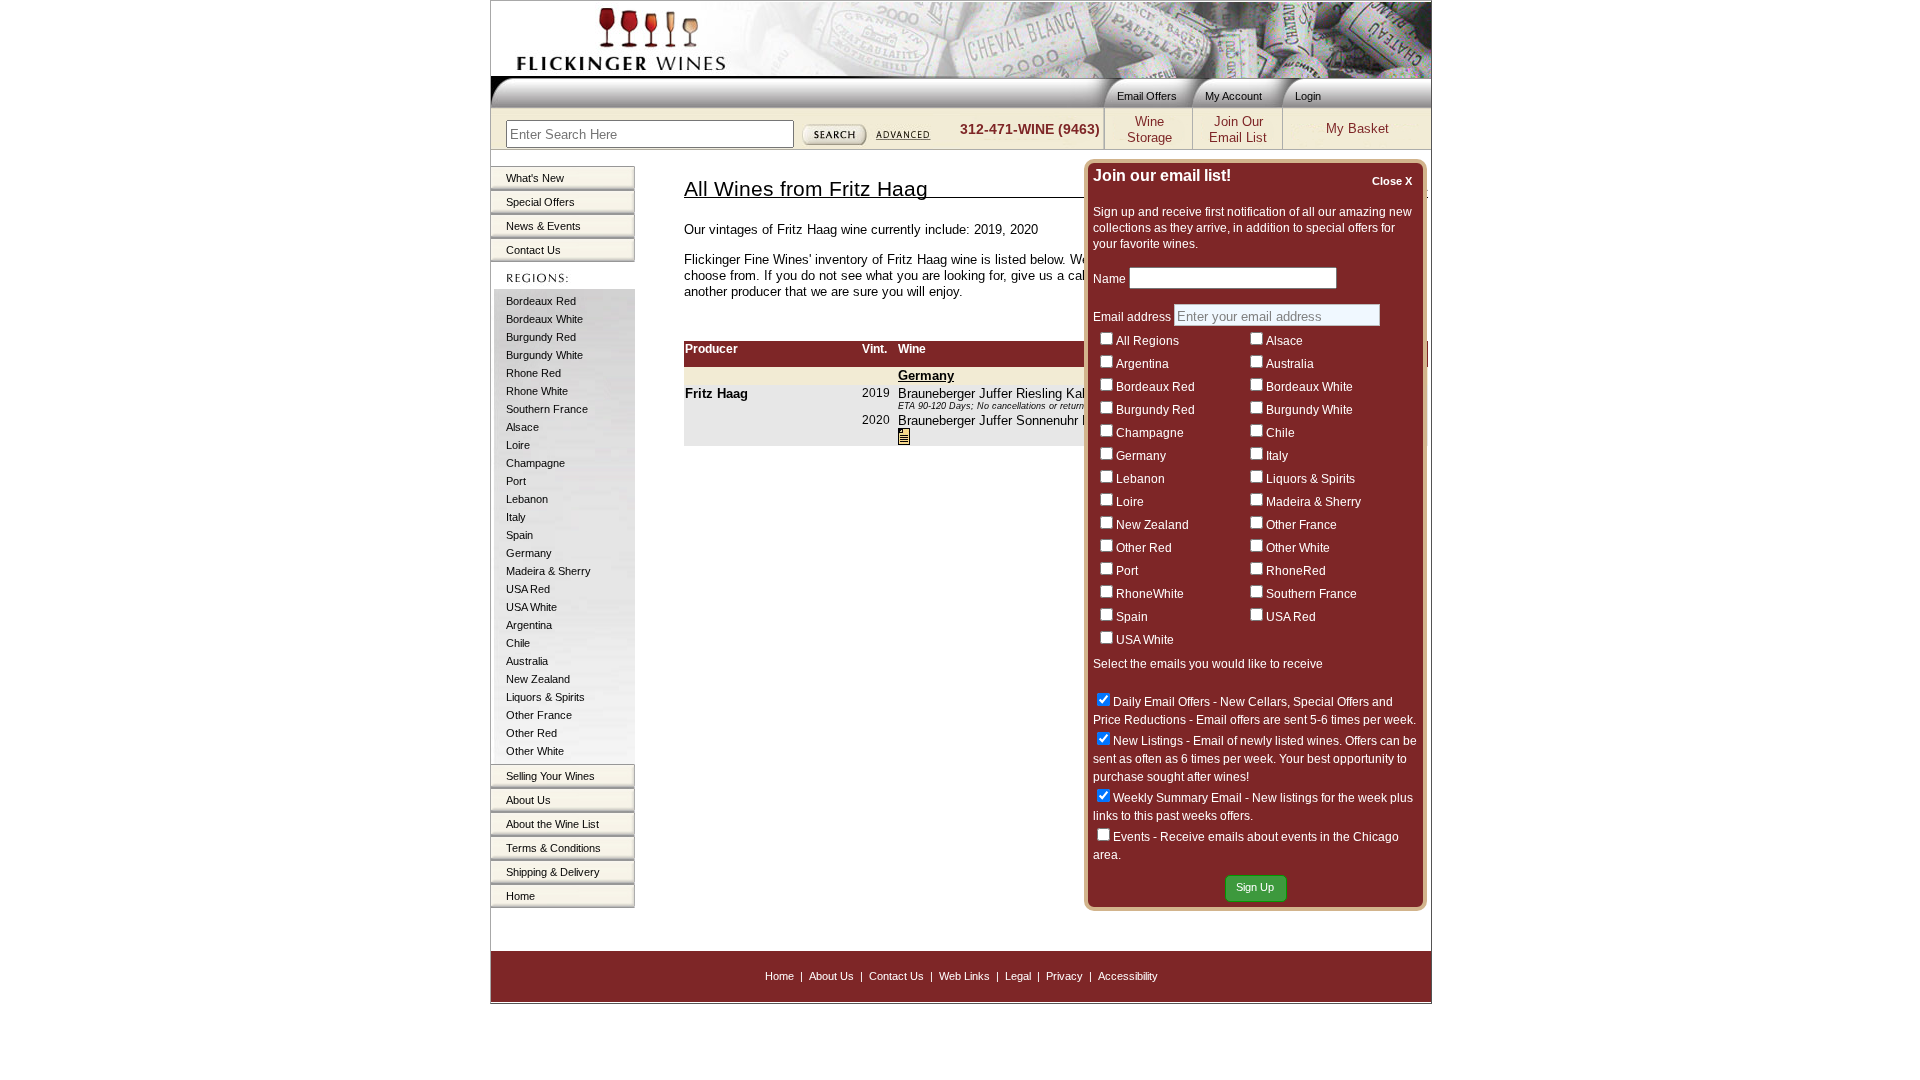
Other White (535, 751)
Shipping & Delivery (553, 872)
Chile (518, 643)
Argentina (529, 625)
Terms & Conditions (553, 848)
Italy (516, 517)
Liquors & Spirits (545, 697)
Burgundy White (544, 355)
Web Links (964, 976)
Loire (518, 445)
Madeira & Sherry (548, 571)
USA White (531, 607)
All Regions (1147, 341)
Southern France (547, 409)
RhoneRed (1296, 571)
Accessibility (1128, 976)
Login (1308, 96)
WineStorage (1149, 129)
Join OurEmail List (1238, 129)
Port (516, 481)
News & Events (543, 226)
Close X (1395, 181)
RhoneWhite (1150, 594)
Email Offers (1147, 96)
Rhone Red (533, 373)
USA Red (528, 589)
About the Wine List (552, 824)
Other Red (531, 733)
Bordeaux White (544, 319)
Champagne (535, 463)
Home (520, 896)
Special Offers (540, 202)
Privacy (1064, 976)
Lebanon (527, 499)
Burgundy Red (541, 337)
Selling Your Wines (550, 776)
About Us (528, 800)
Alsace (522, 427)
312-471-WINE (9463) (1030, 129)
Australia (527, 661)
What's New (535, 178)
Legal (1018, 976)
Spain (519, 535)
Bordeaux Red (541, 301)
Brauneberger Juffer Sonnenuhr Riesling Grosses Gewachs (1068, 420)
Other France (539, 715)
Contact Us (533, 250)
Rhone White (537, 391)
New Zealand (538, 679)
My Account (1233, 96)
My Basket (1357, 128)
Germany (529, 553)
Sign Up (1255, 887)
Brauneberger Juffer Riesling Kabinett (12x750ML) (1042, 393)
